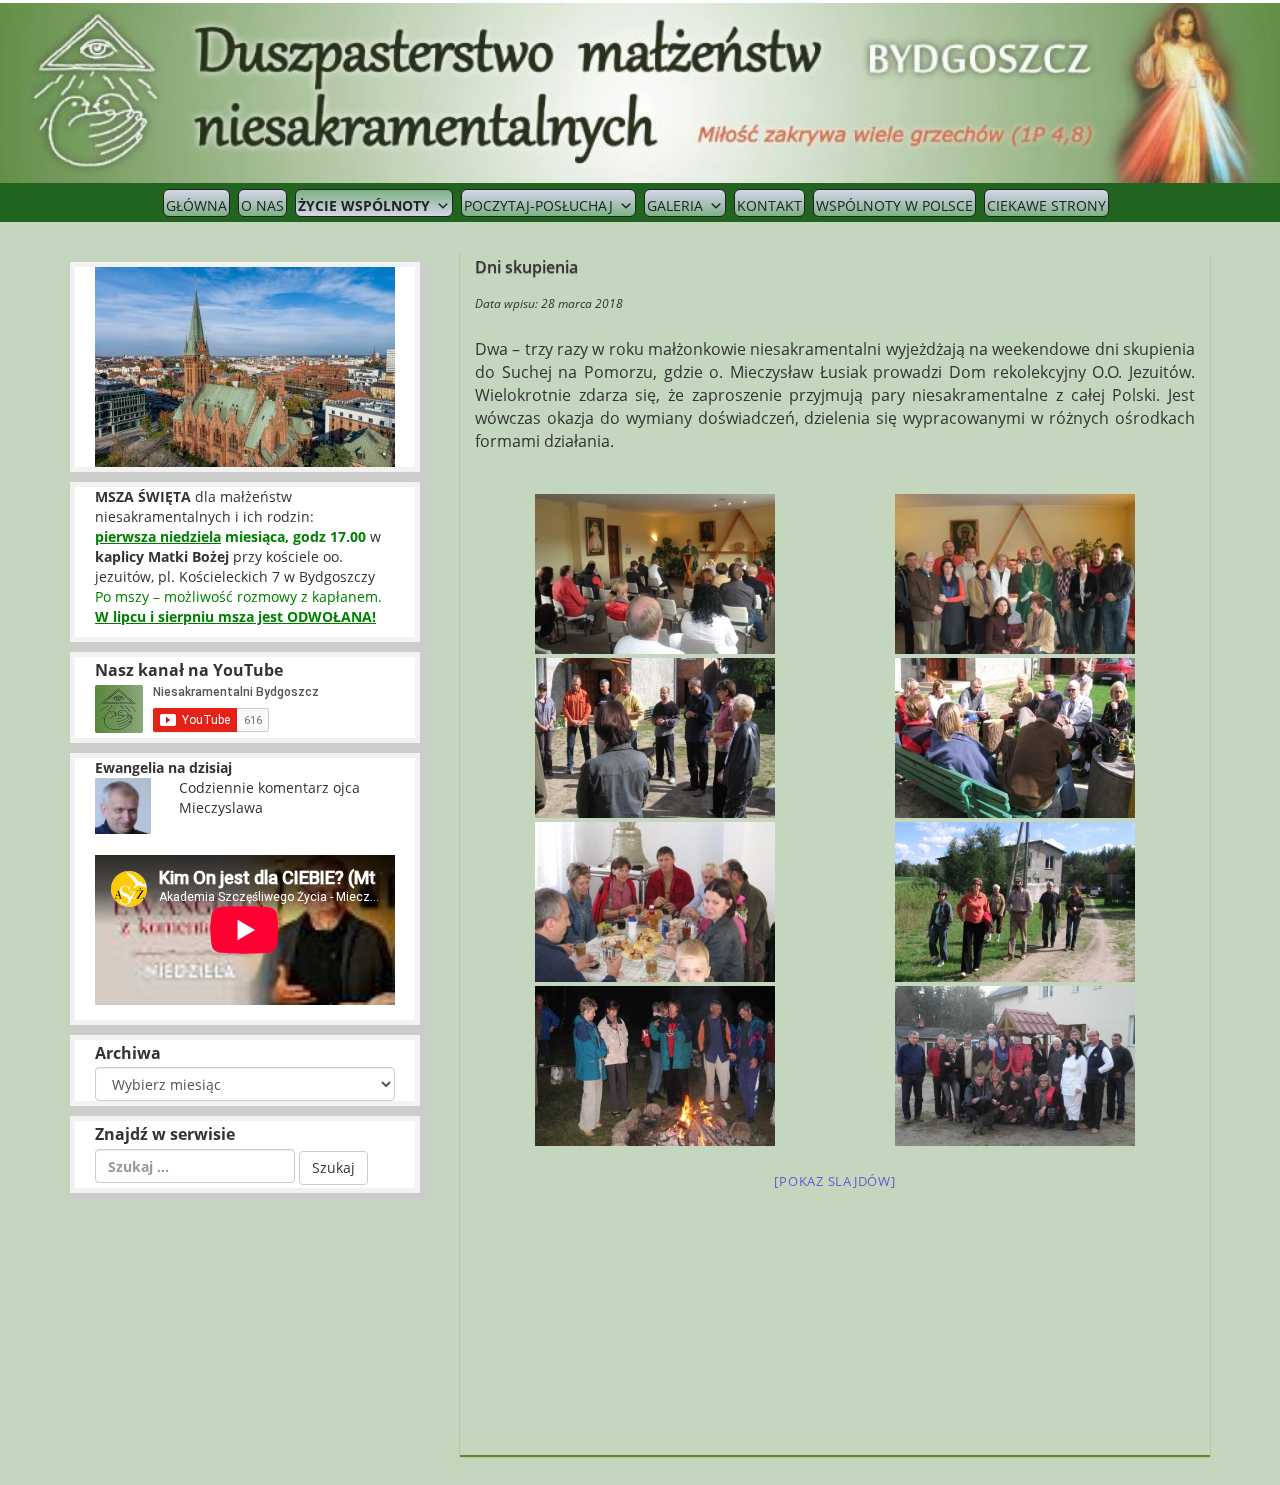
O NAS (262, 205)
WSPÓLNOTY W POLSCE (894, 205)
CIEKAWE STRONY (1046, 205)
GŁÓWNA (196, 205)
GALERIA (675, 205)
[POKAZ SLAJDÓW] (834, 1181)
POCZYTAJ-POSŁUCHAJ (538, 205)
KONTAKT (769, 205)
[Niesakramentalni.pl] (640, 91)
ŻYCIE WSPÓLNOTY (364, 205)
